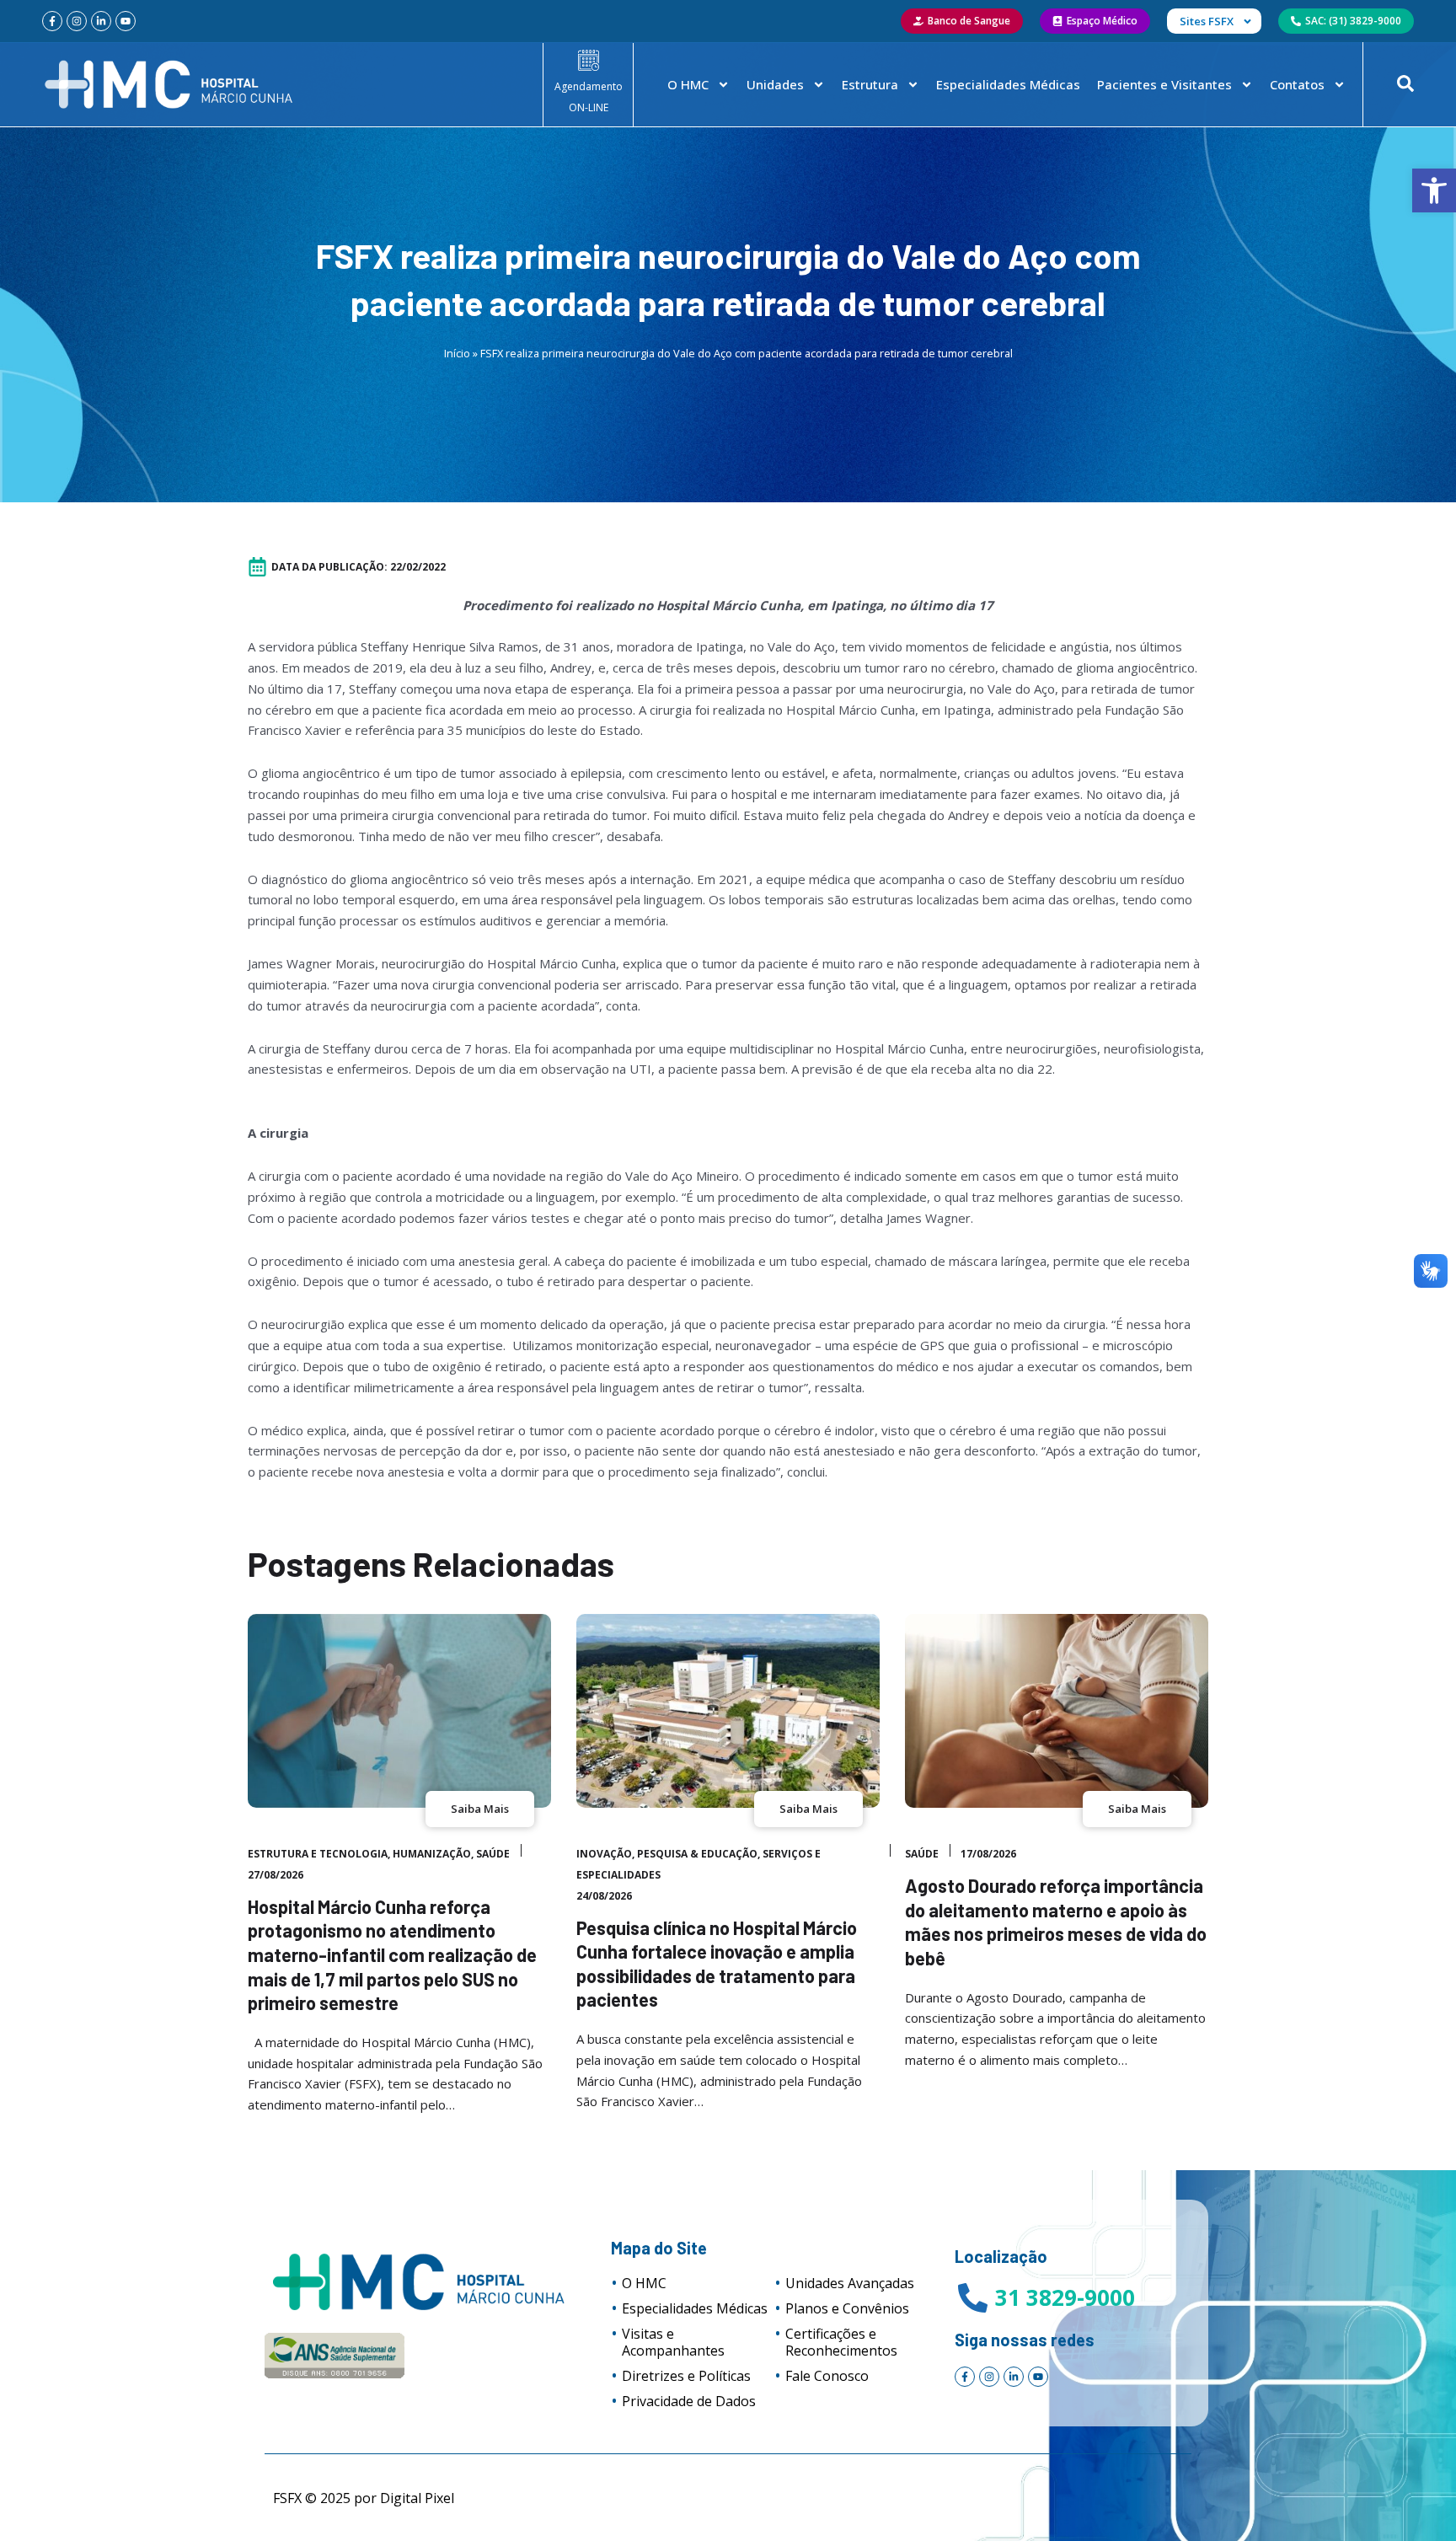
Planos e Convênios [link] (847, 2308)
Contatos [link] (1297, 84)
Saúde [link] (493, 1854)
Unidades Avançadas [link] (850, 2283)
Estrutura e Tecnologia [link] (318, 1854)
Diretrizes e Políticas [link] (686, 2376)
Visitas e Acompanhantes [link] (673, 2342)
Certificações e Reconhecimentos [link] (841, 2342)
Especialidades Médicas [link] (1008, 84)
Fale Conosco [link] (827, 2376)
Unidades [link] (775, 84)
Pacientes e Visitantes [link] (1164, 84)
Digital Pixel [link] (417, 2498)
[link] (1434, 190)
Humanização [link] (432, 1854)
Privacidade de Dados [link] (689, 2401)
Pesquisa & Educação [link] (697, 1854)
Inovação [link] (604, 1854)
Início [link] (457, 353)
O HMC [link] (688, 84)
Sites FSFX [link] (1207, 21)
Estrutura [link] (870, 84)
